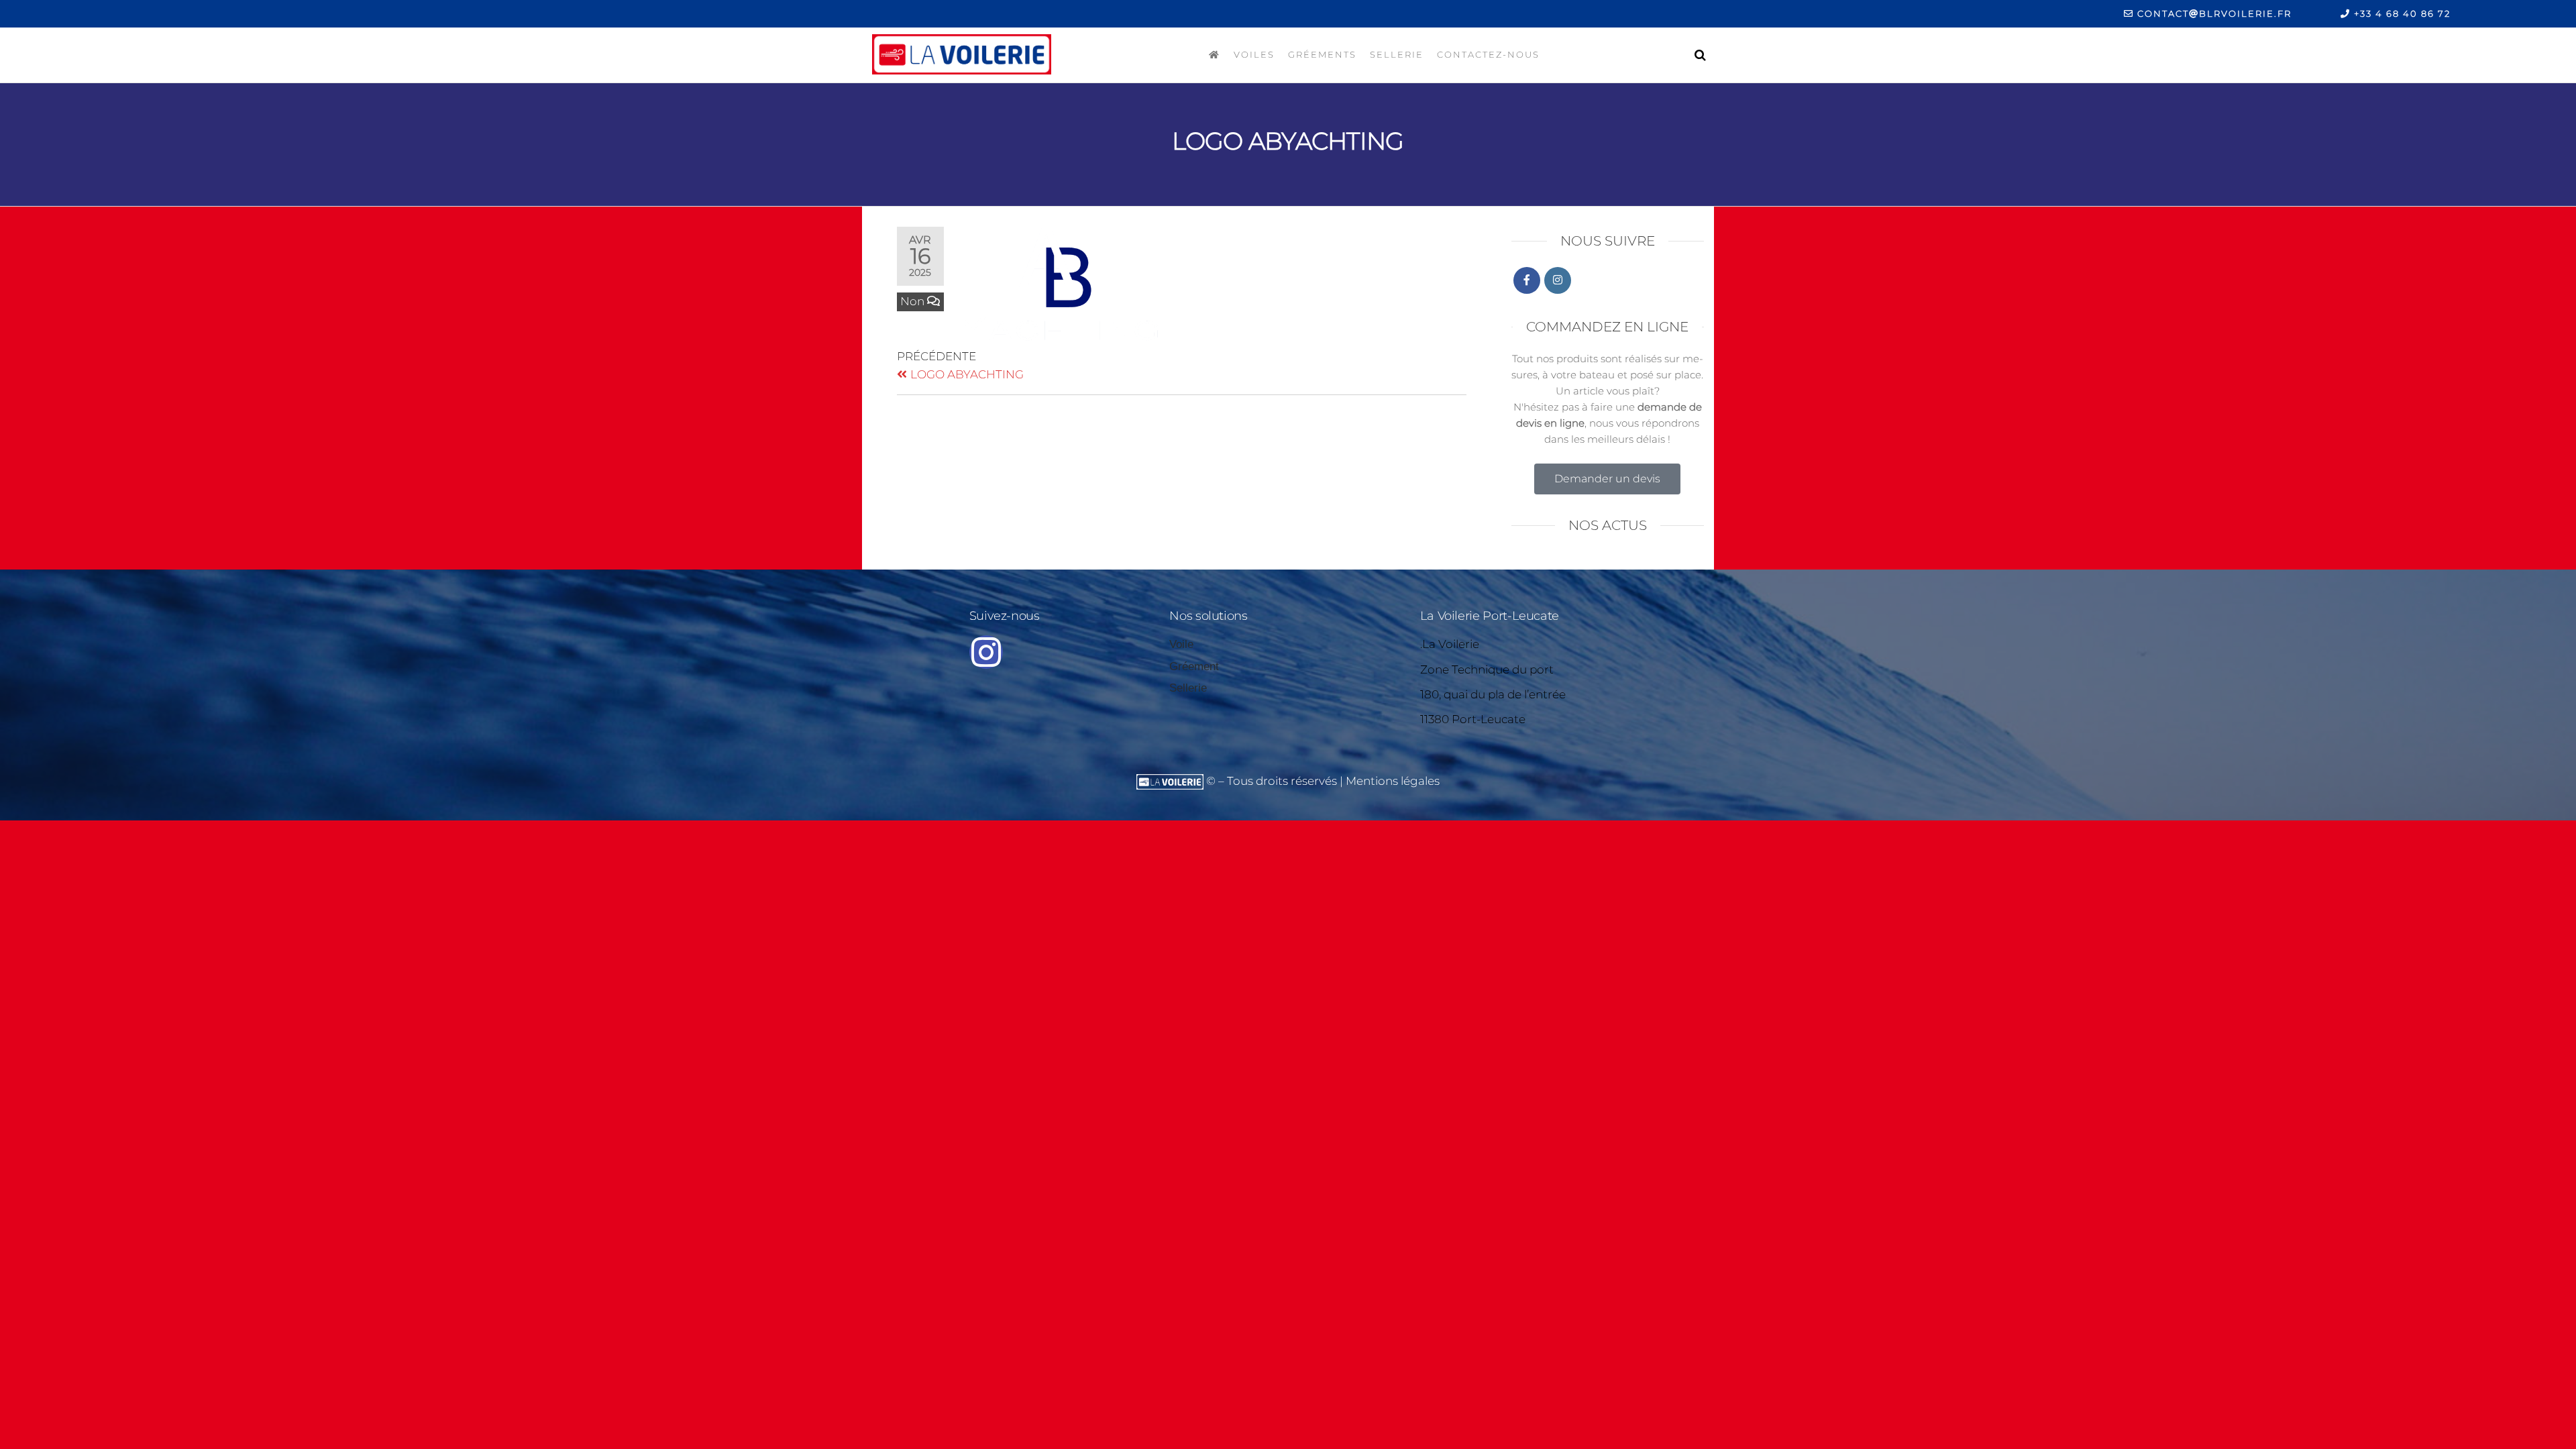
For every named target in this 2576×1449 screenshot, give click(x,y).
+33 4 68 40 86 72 (2401, 13)
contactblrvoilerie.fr (2213, 13)
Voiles (1254, 54)
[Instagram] (1558, 280)
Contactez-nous (1488, 54)
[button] (1607, 479)
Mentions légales (1393, 781)
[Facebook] (1527, 280)
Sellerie (1397, 54)
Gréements (1322, 54)
